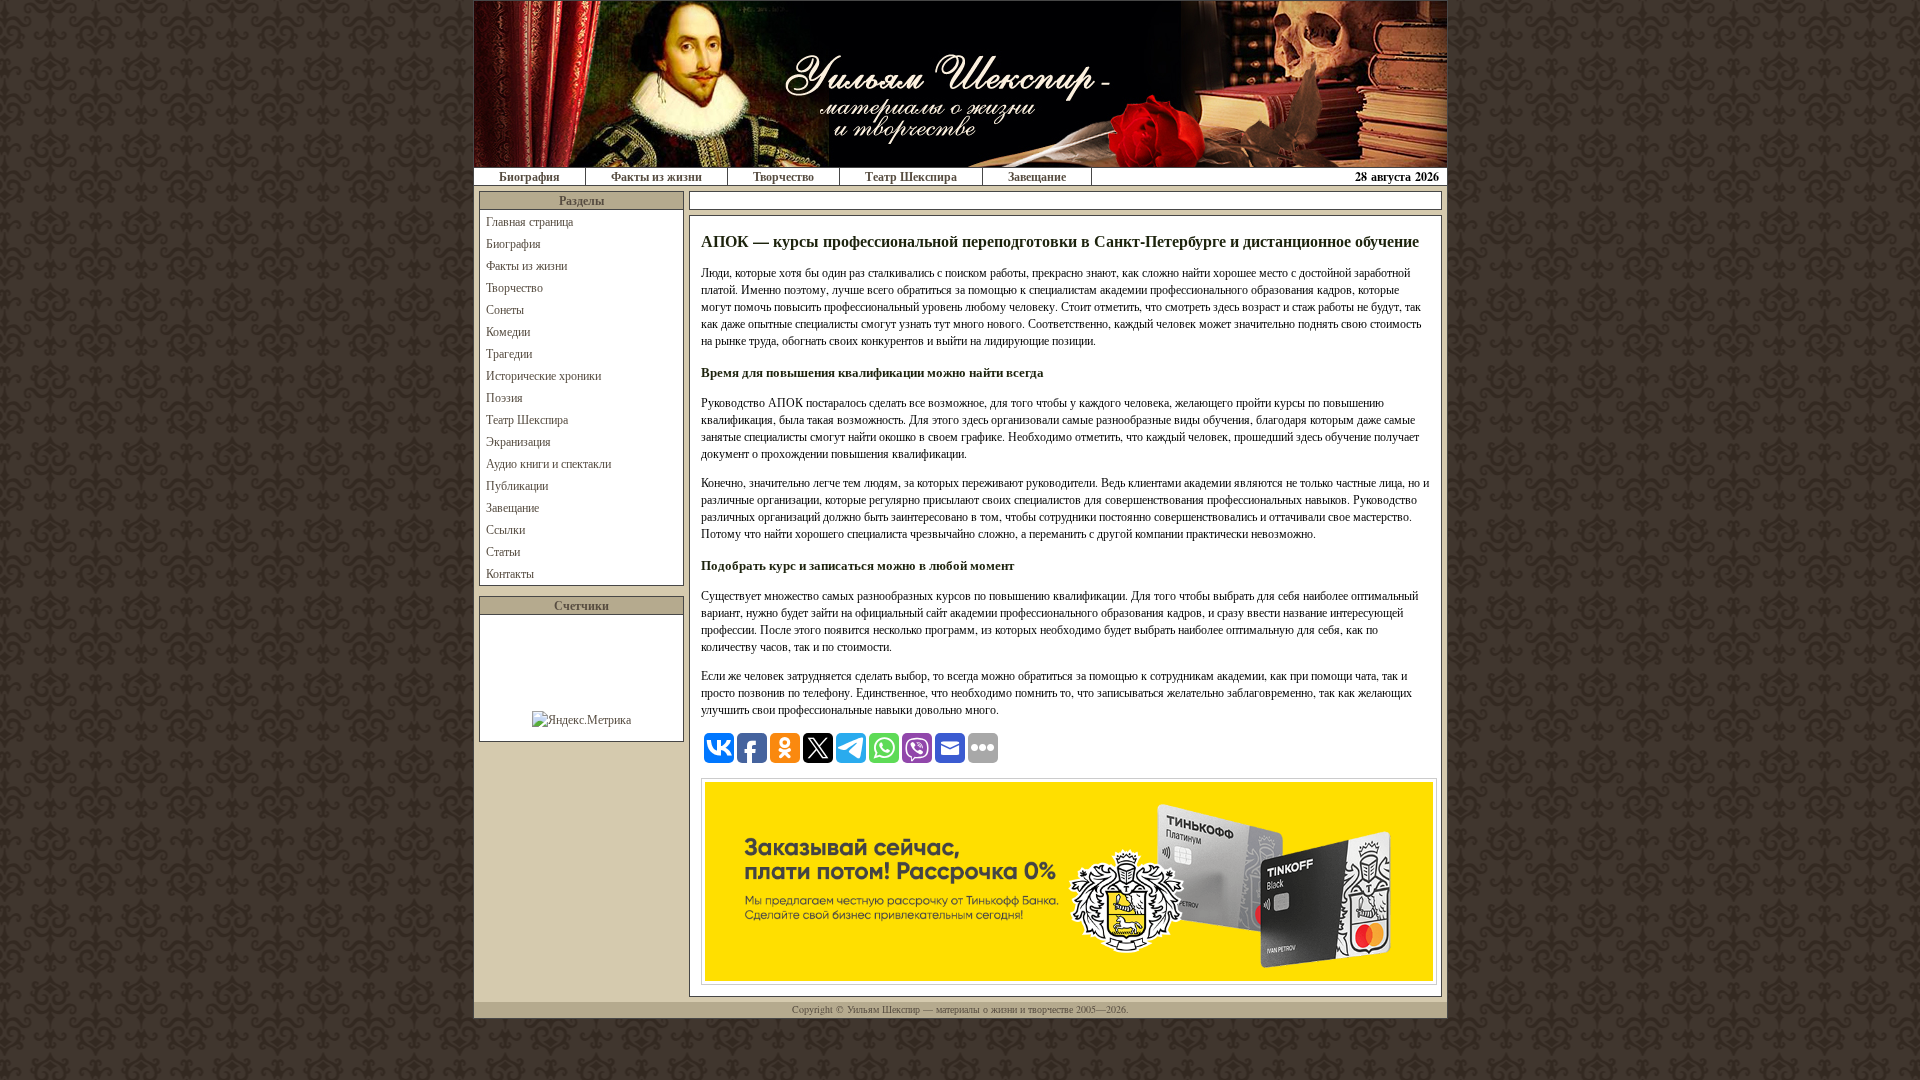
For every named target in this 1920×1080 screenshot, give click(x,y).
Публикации (517, 485)
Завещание (1037, 176)
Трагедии (509, 353)
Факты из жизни (656, 176)
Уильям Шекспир (883, 1009)
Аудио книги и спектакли (548, 463)
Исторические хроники (543, 375)
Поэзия (504, 397)
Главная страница (529, 221)
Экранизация (518, 441)
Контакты (510, 573)
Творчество (783, 176)
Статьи (503, 551)
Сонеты (505, 309)
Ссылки (505, 529)
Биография (529, 176)
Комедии (508, 331)
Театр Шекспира (911, 176)
